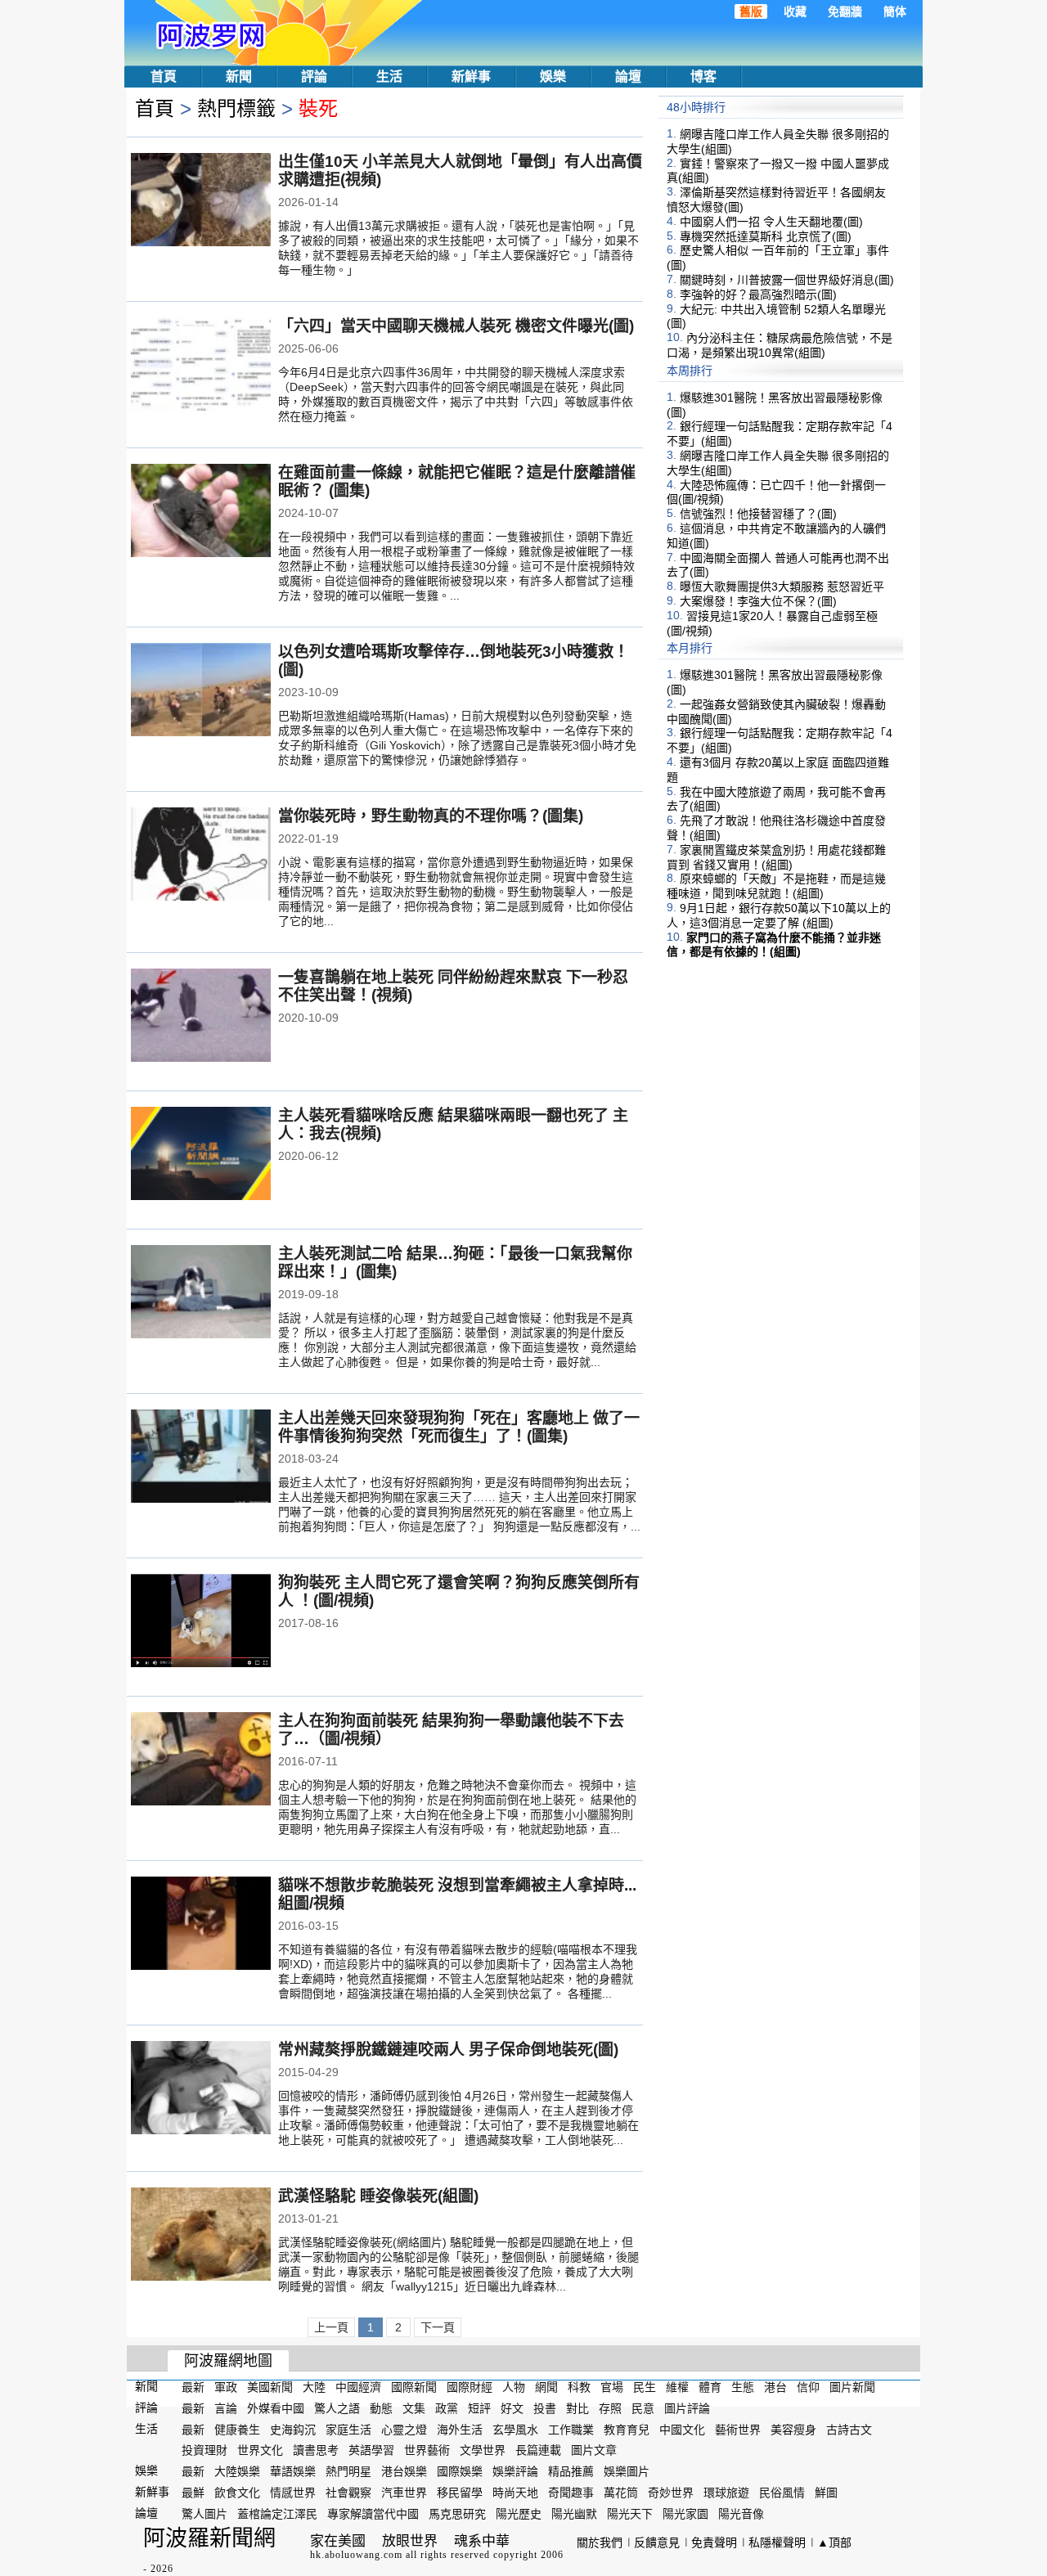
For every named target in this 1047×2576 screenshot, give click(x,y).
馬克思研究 (457, 2514)
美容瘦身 (793, 2429)
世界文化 (260, 2450)
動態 (381, 2408)
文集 (414, 2408)
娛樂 (553, 76)
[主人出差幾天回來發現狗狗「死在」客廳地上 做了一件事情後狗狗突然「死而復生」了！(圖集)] (201, 1458)
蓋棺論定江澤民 (277, 2514)
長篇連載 (538, 2450)
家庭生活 (348, 2429)
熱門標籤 (236, 108)
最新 (193, 2387)
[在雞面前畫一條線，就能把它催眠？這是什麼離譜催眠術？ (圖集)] (201, 512)
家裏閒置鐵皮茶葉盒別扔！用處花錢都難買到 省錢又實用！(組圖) (776, 857)
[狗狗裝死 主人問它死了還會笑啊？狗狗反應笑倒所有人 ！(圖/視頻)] (201, 1622)
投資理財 (204, 2450)
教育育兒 (627, 2429)
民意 (643, 2408)
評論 (314, 76)
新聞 (239, 76)
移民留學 (460, 2493)
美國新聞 (270, 2387)
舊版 (751, 11)
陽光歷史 (519, 2514)
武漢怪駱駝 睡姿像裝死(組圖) (378, 2196)
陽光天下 (630, 2514)
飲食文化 (237, 2493)
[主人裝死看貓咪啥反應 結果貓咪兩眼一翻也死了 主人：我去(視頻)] (201, 1155)
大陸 (314, 2387)
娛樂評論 (515, 2471)
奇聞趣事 (571, 2493)
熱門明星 (348, 2471)
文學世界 (483, 2450)
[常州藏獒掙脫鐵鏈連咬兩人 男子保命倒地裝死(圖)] (201, 2089)
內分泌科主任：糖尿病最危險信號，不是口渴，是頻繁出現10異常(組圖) (780, 345)
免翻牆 (845, 11)
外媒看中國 (276, 2408)
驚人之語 (337, 2408)
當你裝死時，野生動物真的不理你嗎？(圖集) (431, 816)
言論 (226, 2408)
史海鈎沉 (293, 2429)
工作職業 (571, 2429)
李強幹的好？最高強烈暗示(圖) (758, 294)
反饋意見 (657, 2542)
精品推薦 (571, 2471)
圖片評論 (687, 2408)
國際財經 (470, 2387)
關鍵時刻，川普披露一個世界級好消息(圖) (787, 280)
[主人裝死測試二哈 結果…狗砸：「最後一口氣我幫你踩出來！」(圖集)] (201, 1293)
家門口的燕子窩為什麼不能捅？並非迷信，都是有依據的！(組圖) (774, 944)
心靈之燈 (404, 2429)
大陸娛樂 (237, 2471)
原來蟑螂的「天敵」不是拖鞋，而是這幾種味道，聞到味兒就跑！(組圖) (776, 886)
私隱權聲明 (777, 2542)
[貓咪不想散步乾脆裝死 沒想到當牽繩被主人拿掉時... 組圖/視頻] (201, 1925)
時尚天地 (515, 2493)
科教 (579, 2387)
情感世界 (293, 2493)
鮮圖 (826, 2493)
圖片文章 (594, 2450)
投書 (545, 2408)
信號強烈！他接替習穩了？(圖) (758, 514)
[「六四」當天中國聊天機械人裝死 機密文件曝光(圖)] (201, 366)
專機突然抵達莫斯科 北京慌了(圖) (766, 236)
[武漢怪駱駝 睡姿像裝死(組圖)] (201, 2236)
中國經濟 (358, 2387)
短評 (479, 2408)
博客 (703, 76)
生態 (743, 2387)
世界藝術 (427, 2450)
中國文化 (682, 2429)
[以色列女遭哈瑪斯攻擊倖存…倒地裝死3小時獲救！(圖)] (201, 691)
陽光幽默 (574, 2514)
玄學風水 (515, 2429)
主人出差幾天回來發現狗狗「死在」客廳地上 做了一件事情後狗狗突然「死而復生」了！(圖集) (459, 1427)
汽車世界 (404, 2493)
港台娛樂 (404, 2471)
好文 (512, 2408)
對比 (577, 2408)
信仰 (808, 2387)
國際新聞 (414, 2387)
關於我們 (600, 2542)
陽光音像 (741, 2514)
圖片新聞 (852, 2387)
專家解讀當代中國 (373, 2514)
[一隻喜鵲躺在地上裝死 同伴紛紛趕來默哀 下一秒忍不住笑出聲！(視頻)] (201, 1017)
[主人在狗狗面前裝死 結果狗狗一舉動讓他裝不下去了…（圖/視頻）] (201, 1760)
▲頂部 (834, 2542)
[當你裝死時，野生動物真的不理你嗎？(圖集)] (201, 856)
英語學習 (371, 2450)
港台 (775, 2387)
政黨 (447, 2408)
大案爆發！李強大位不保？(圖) (758, 601)
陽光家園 (685, 2514)
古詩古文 (849, 2429)
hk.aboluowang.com (356, 2555)
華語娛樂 (293, 2471)
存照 (610, 2408)
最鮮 (193, 2493)
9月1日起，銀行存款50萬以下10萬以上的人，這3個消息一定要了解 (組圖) (779, 915)
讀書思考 (316, 2450)
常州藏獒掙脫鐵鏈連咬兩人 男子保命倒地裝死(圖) (448, 2050)
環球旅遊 (726, 2493)
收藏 (795, 11)
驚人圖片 (204, 2514)
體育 (710, 2387)
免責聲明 (714, 2542)
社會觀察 (348, 2493)
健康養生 (237, 2429)
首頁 (164, 76)
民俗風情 (782, 2493)
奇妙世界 (671, 2493)
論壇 (628, 76)
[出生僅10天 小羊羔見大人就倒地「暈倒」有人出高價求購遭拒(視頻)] (201, 201)
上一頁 (331, 2327)
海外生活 (460, 2429)
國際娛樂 (460, 2471)
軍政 (226, 2387)
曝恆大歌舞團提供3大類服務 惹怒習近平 (782, 587)
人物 (514, 2387)
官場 (612, 2387)
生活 (389, 76)
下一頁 (438, 2327)
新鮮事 (471, 76)
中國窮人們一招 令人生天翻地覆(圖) (771, 222)
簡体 (895, 11)
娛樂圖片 (627, 2471)
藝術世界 (738, 2429)
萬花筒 (621, 2493)
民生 (645, 2387)
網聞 (546, 2387)
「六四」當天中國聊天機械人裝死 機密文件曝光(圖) (456, 326)
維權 (677, 2387)
